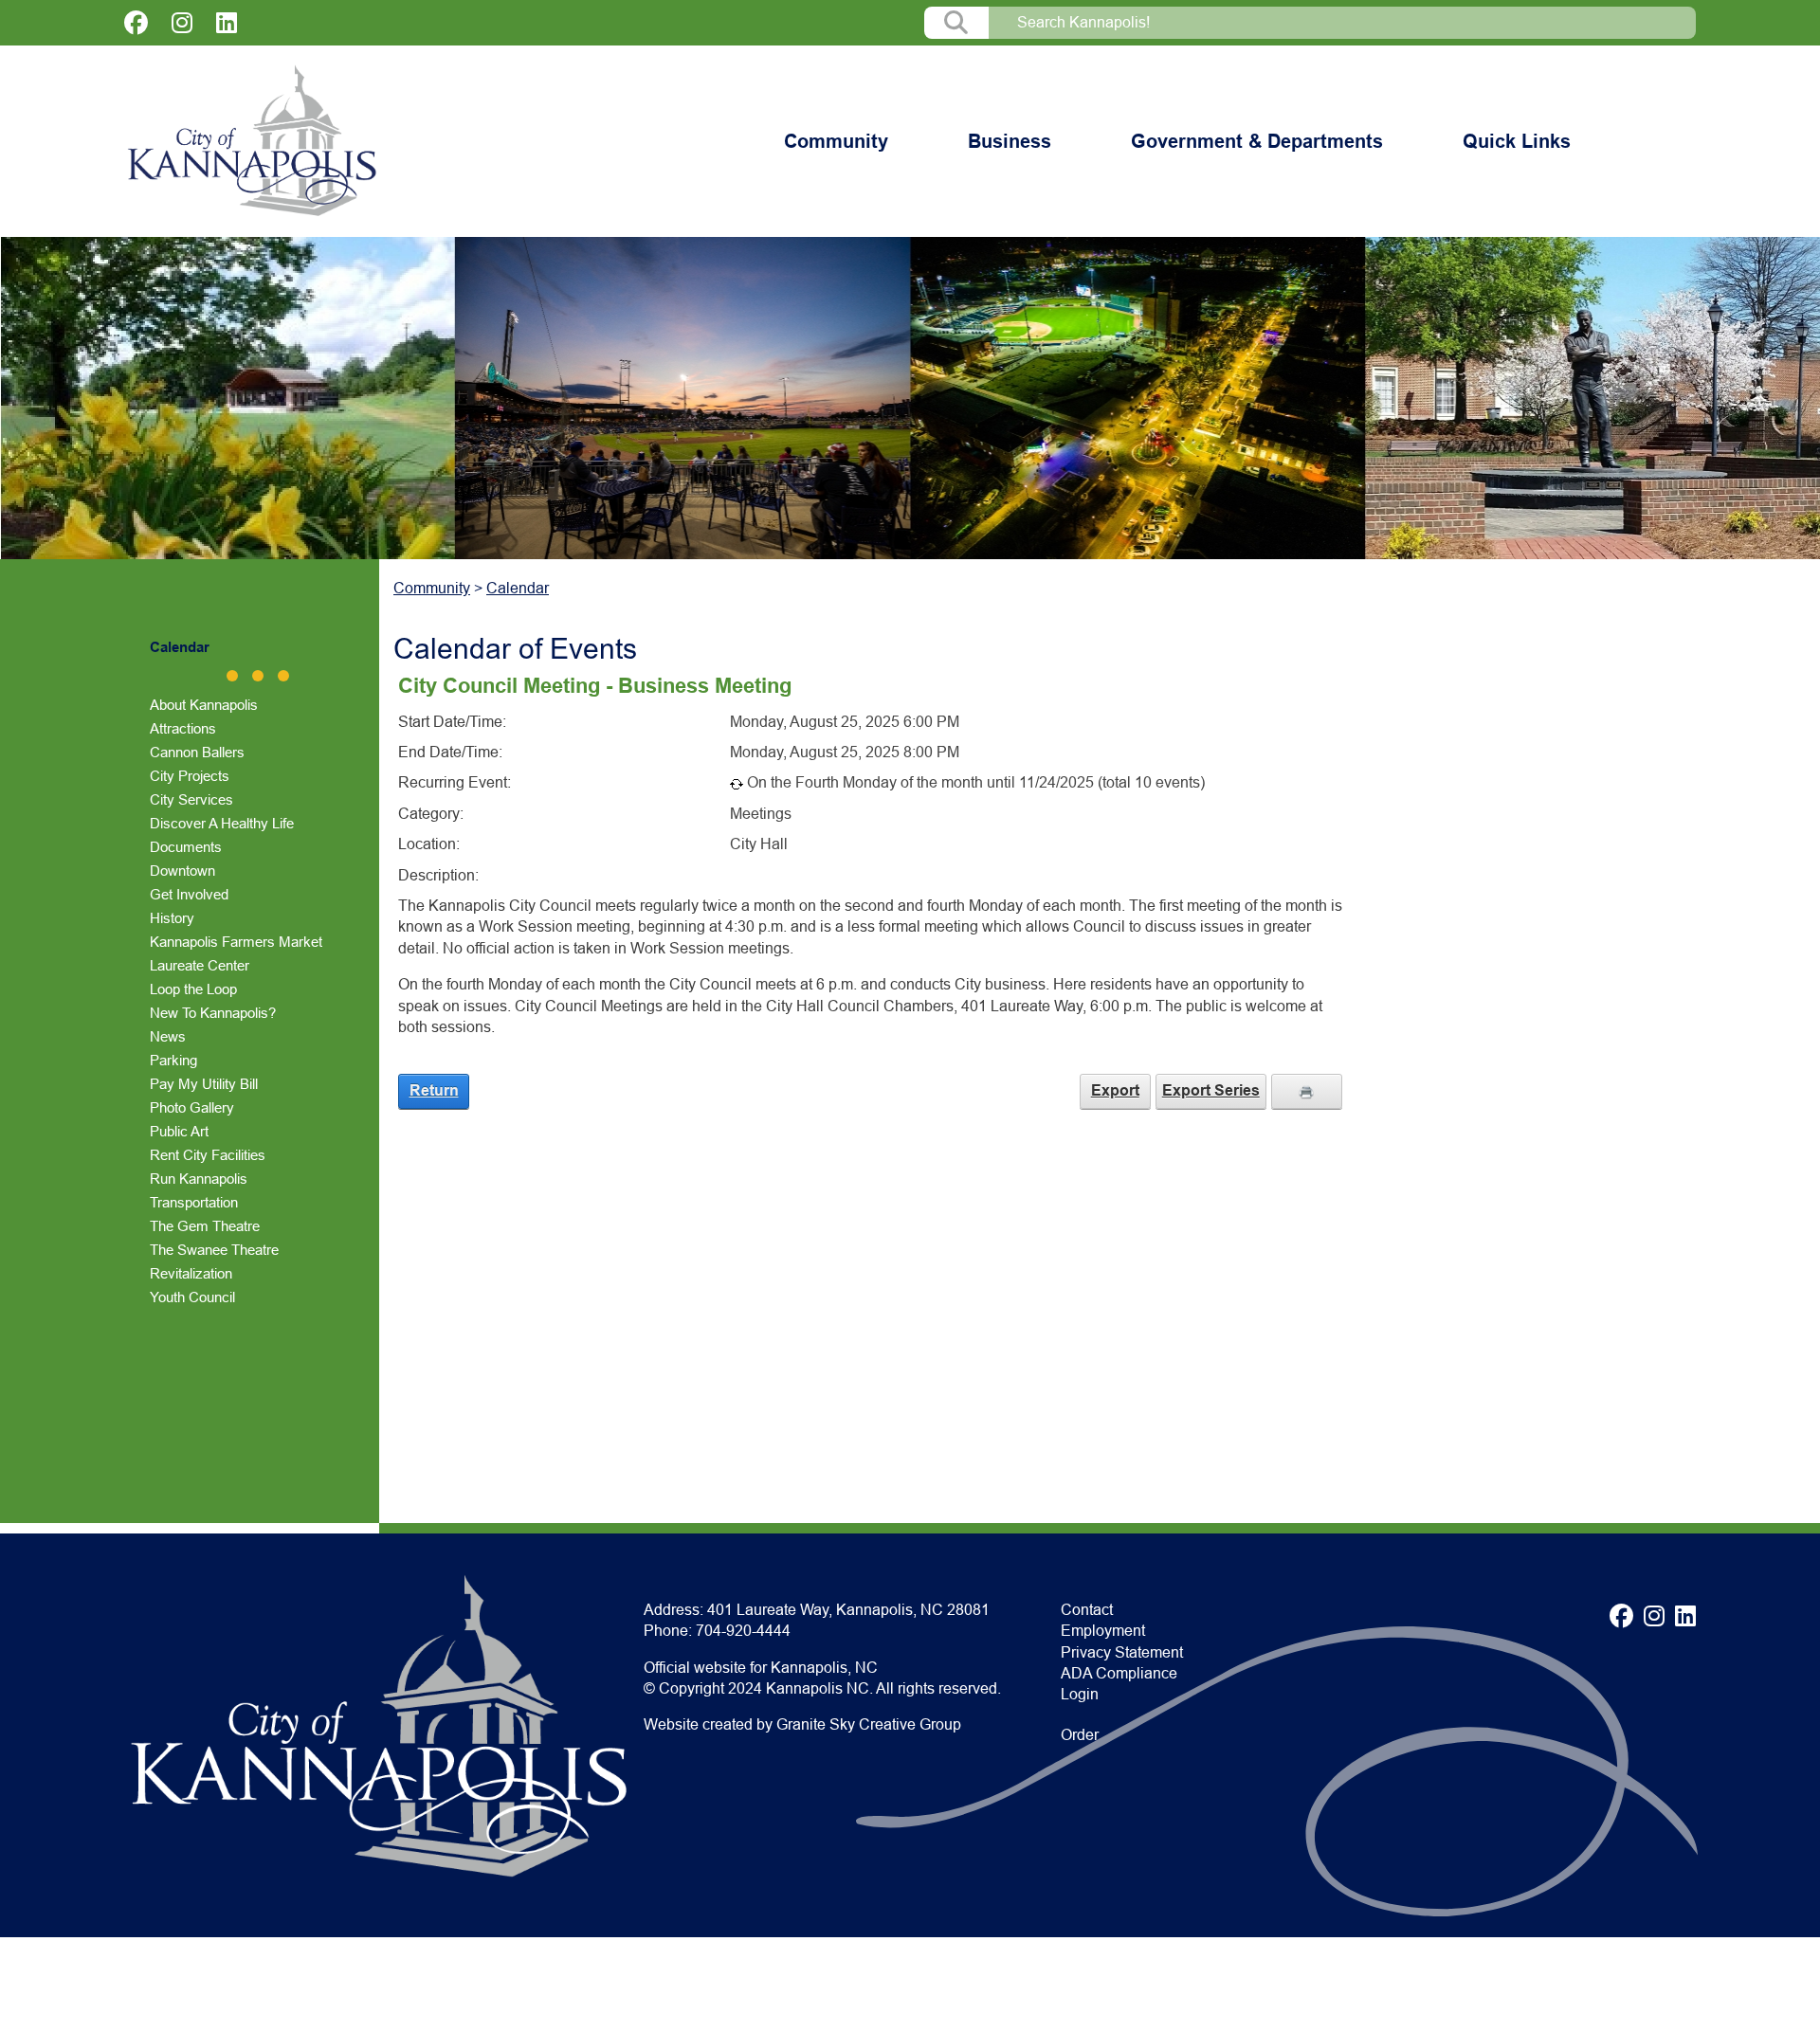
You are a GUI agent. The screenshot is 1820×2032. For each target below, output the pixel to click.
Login (1080, 1694)
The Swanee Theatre (214, 1250)
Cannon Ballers (197, 752)
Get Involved (189, 894)
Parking (173, 1060)
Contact (1087, 1610)
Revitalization (191, 1273)
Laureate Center (200, 965)
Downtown (182, 871)
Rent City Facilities (208, 1155)
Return (434, 1090)
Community (836, 141)
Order (1080, 1735)
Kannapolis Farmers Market (236, 942)
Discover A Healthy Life (222, 823)
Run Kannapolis (199, 1179)
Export (1115, 1090)
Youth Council (192, 1297)
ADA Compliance (1119, 1673)
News (168, 1036)
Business (1010, 141)
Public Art (179, 1131)
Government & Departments (1257, 141)
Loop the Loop (193, 989)
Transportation (194, 1202)
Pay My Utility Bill (204, 1084)
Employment (1103, 1631)
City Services (191, 799)
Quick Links (1517, 141)
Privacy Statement (1122, 1652)
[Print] (1307, 1091)
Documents (186, 847)
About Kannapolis (204, 705)
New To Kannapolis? (213, 1013)
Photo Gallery (192, 1107)
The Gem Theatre (205, 1226)
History (172, 918)
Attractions (183, 728)
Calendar (180, 647)
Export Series (1211, 1090)
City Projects (190, 776)
